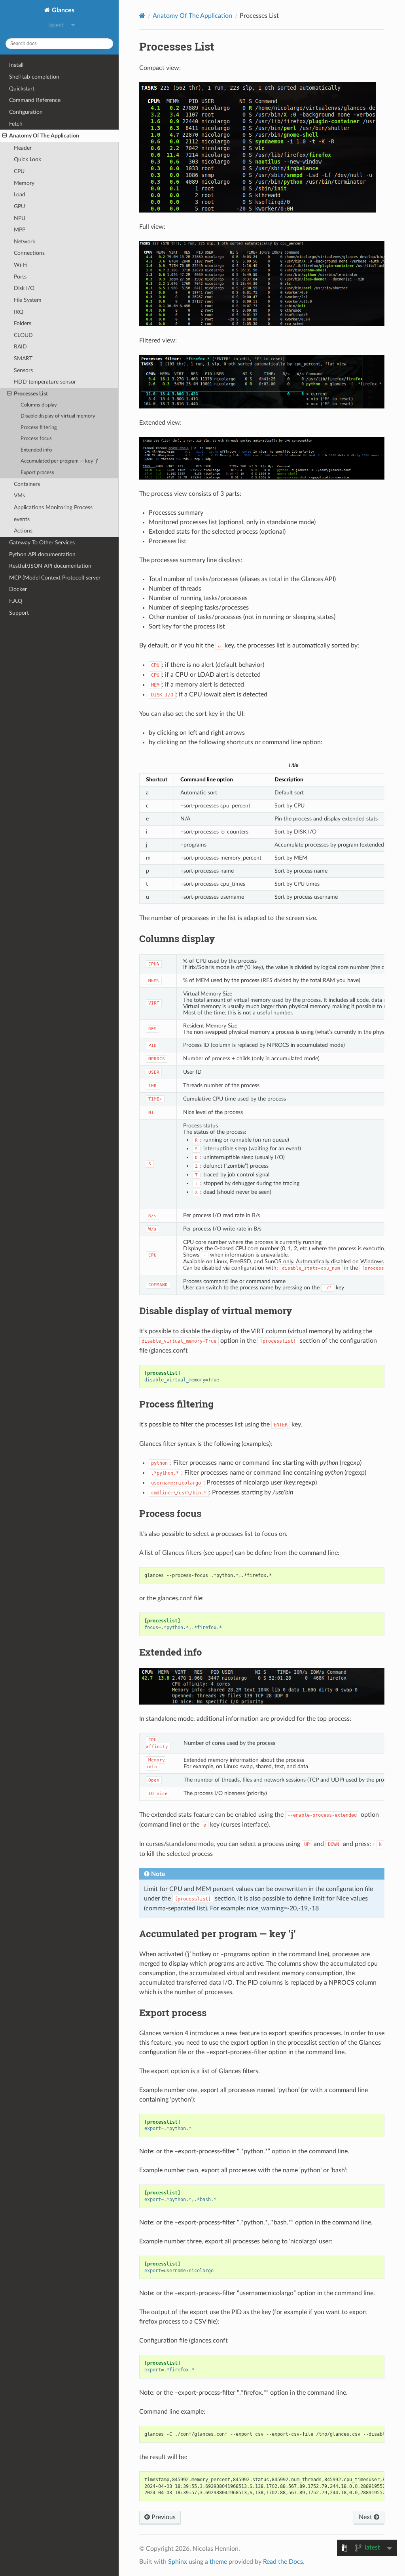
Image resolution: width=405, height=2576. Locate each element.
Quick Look (27, 159)
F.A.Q (16, 601)
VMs (19, 496)
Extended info (36, 450)
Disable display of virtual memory (58, 416)
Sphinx (178, 2562)
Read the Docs (283, 2562)
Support (19, 613)
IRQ (19, 312)
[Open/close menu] (5, 136)
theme (218, 2562)
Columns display (39, 405)
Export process (37, 473)
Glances (62, 10)
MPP (20, 230)
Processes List (31, 394)
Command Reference (35, 100)
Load (20, 195)
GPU (19, 206)
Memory (24, 183)
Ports (20, 277)
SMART (23, 358)
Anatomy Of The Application (44, 136)
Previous (163, 2517)
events (22, 519)
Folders (23, 323)
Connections (29, 253)
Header (23, 148)
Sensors (23, 370)
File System (28, 300)
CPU (19, 171)
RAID (20, 347)
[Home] (142, 16)
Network (25, 242)
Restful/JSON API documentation (50, 566)
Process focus (36, 439)
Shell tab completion (34, 77)
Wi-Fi (21, 265)
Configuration (26, 112)
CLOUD (23, 335)
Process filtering (39, 428)
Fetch (16, 124)
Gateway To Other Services (42, 543)
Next (366, 2517)
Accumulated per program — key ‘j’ (59, 461)
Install (16, 65)
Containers (27, 484)
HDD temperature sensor (45, 382)
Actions (23, 531)
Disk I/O (24, 288)
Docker (18, 589)
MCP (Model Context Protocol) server (55, 578)
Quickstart (22, 89)
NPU (20, 218)
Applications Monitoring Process (53, 507)
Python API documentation (42, 554)
